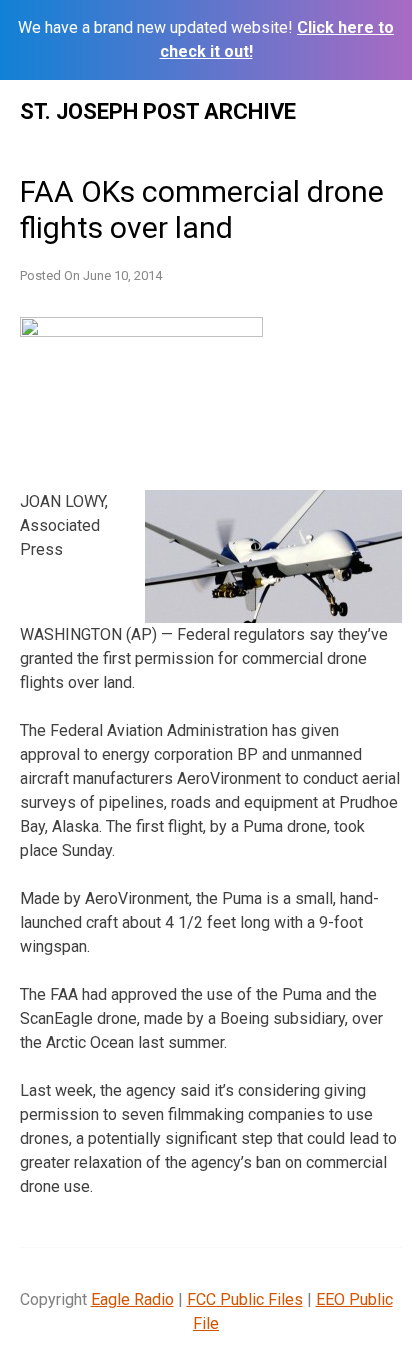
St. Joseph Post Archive (158, 111)
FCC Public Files (245, 1299)
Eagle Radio (132, 1299)
